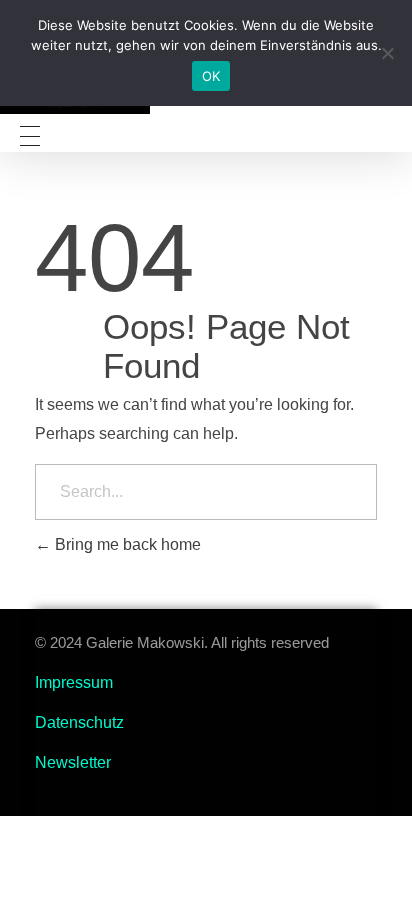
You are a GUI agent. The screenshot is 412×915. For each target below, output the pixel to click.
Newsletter (73, 762)
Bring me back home (126, 544)
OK (211, 76)
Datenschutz (79, 722)
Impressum (74, 682)
